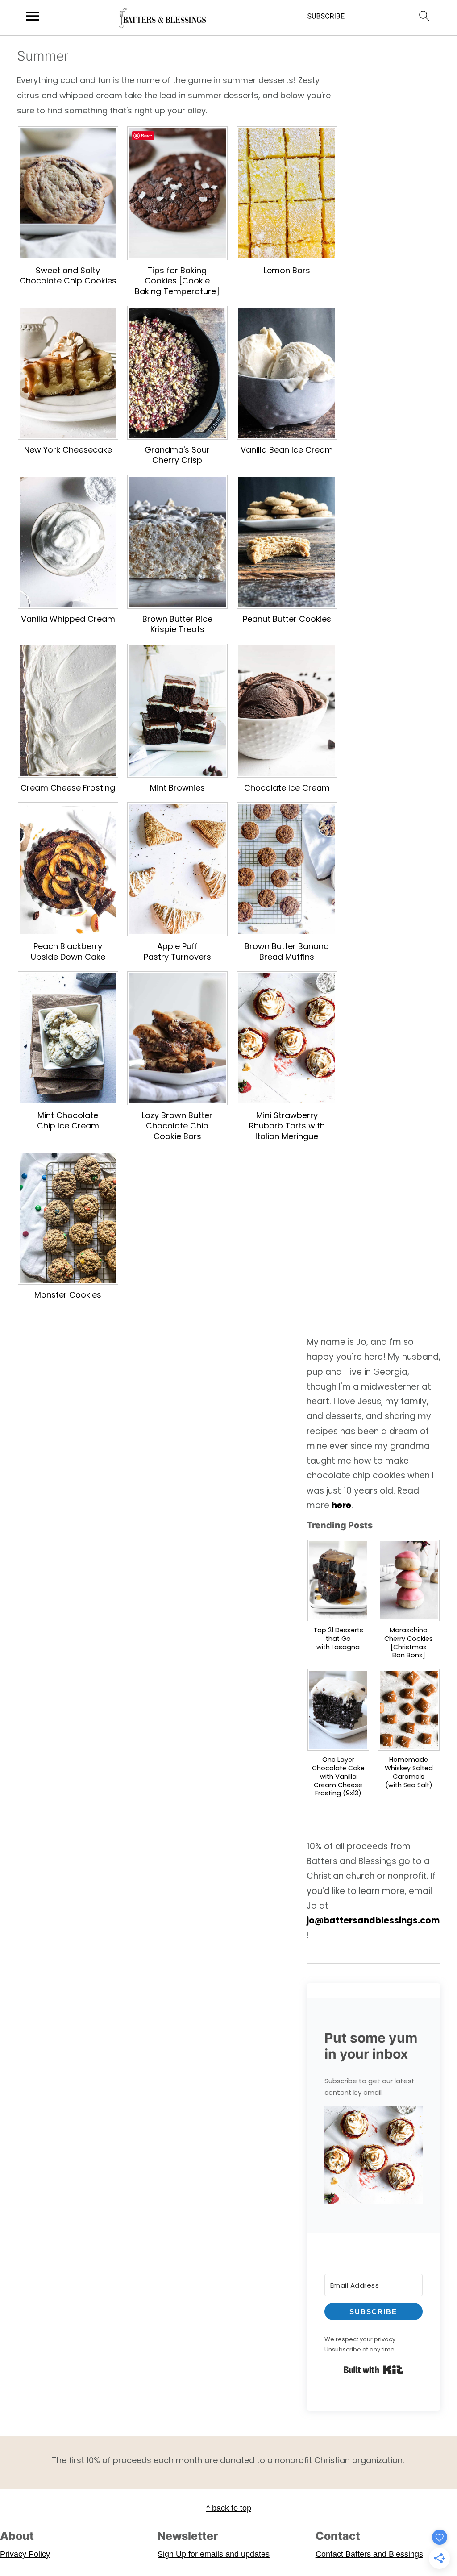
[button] (374, 2157)
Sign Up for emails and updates (214, 2554)
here (341, 1505)
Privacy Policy (25, 2554)
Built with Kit (373, 2370)
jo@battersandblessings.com (373, 1921)
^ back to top (229, 2508)
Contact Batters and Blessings (369, 2554)
